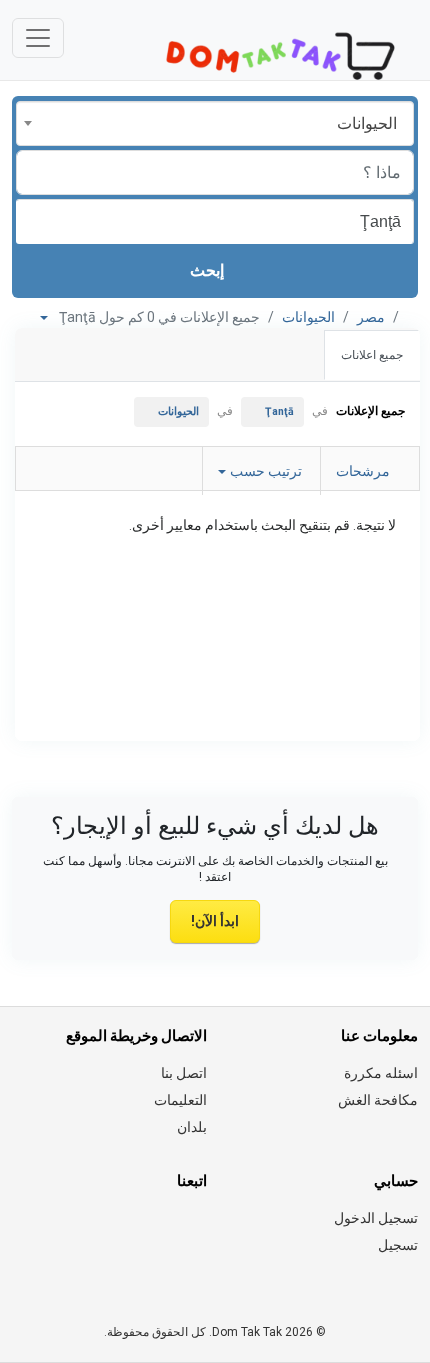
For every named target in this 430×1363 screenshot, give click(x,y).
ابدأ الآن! (215, 921)
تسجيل (398, 1245)
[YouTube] (26, 1230)
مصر (371, 317)
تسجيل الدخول (376, 1218)
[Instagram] (138, 1230)
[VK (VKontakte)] (166, 1269)
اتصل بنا (184, 1073)
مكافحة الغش (378, 1100)
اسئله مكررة (381, 1073)
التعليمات (180, 1100)
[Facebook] (194, 1230)
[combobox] (215, 123)
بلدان (192, 1127)
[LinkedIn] (110, 1230)
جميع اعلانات (372, 355)
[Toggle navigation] (38, 38)
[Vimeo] (194, 1269)
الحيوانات (308, 317)
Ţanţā (279, 411)
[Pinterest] (82, 1230)
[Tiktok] (54, 1230)
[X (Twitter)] (166, 1230)
